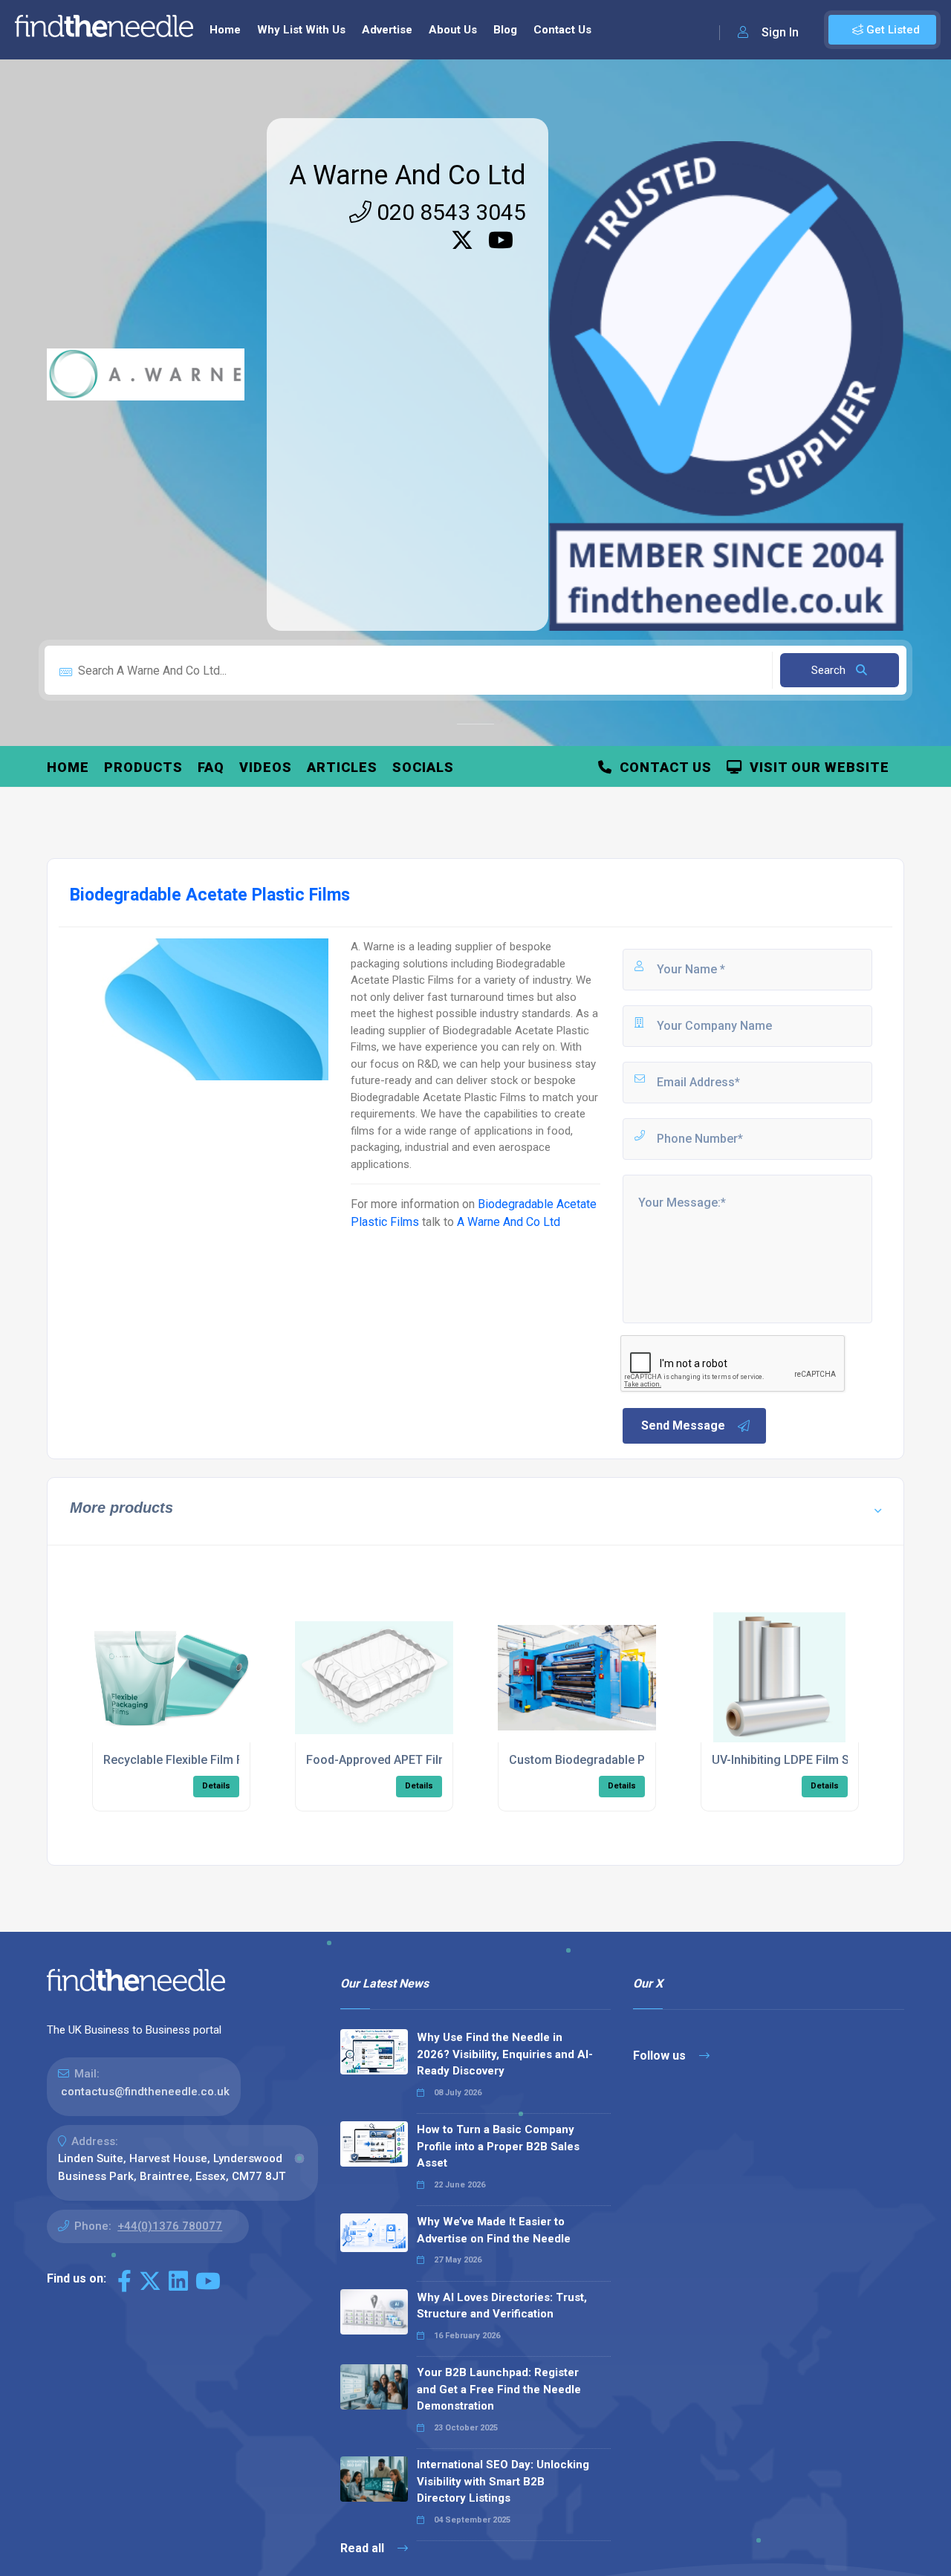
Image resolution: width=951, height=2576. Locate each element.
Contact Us (562, 30)
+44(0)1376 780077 (170, 2226)
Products (143, 767)
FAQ (211, 767)
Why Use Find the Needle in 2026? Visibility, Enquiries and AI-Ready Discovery (505, 2054)
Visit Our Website (816, 767)
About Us (453, 30)
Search (830, 670)
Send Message (683, 1425)
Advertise (387, 30)
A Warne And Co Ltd (408, 175)
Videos (266, 767)
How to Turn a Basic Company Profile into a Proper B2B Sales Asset (498, 2146)
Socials (423, 767)
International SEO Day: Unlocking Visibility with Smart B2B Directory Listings (503, 2481)
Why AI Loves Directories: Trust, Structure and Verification (502, 2306)
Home (225, 30)
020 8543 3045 (449, 212)
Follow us (661, 2056)
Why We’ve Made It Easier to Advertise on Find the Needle (494, 2230)
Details (216, 1786)
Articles (342, 767)
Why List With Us (301, 30)
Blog (505, 30)
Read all (364, 2548)
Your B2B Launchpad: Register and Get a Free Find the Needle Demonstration (499, 2389)
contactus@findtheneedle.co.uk (145, 2092)
